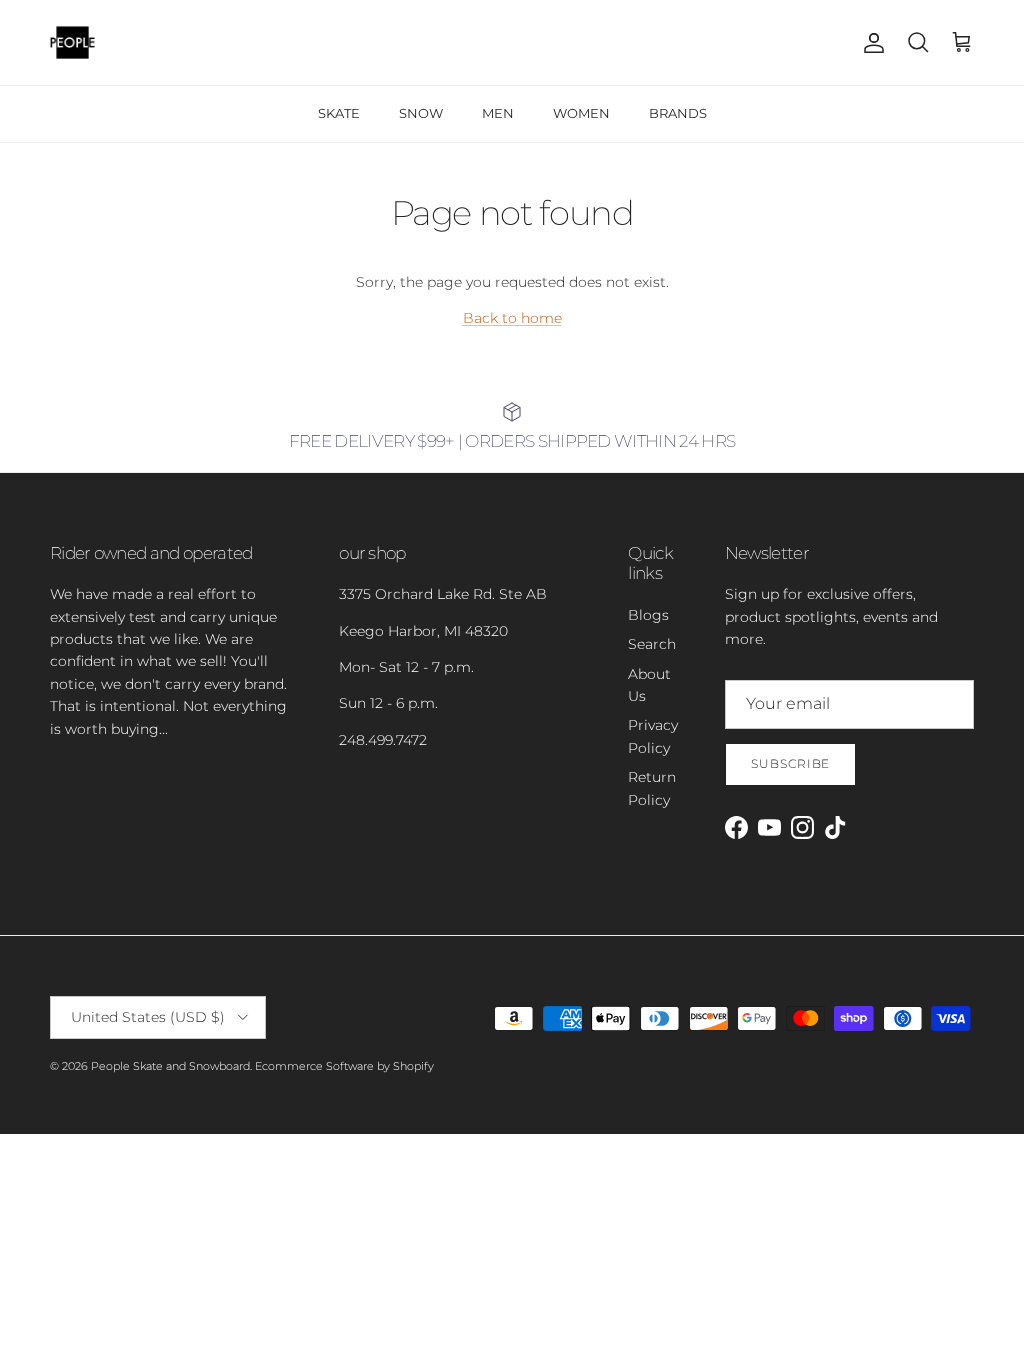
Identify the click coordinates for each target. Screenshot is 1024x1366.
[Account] (870, 43)
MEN (498, 113)
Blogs (648, 615)
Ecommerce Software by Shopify (344, 1066)
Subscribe (791, 763)
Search (652, 644)
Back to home (512, 318)
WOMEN (581, 113)
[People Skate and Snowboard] (72, 42)
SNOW (421, 113)
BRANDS (678, 113)
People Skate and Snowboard (170, 1066)
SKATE (339, 113)
